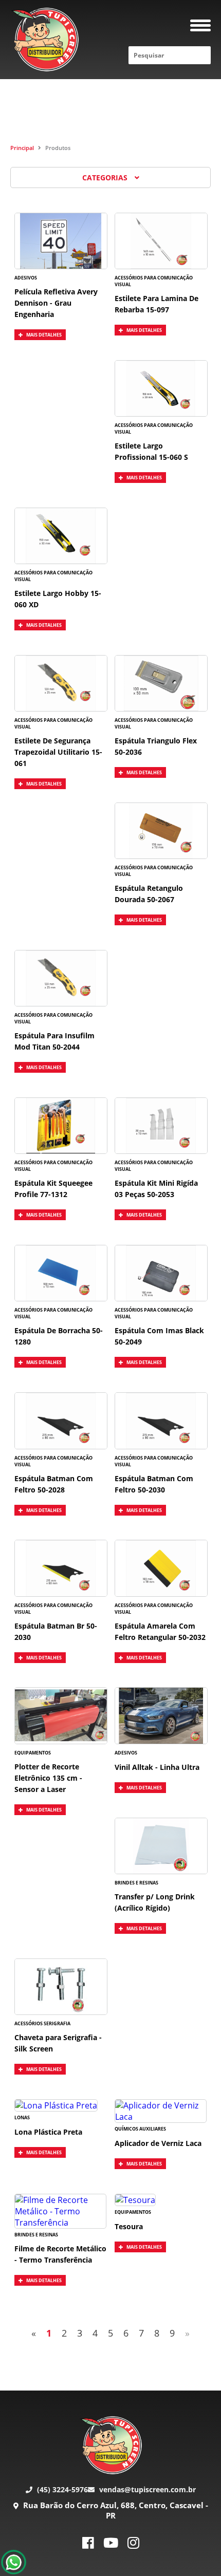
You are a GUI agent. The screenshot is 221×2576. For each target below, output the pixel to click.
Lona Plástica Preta (48, 2132)
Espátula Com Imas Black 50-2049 (159, 1336)
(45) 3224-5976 (61, 2489)
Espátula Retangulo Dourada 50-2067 (149, 894)
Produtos (58, 148)
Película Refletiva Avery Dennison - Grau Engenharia (56, 303)
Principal (22, 148)
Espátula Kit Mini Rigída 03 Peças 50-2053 (156, 1189)
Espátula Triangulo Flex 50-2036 (156, 746)
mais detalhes (43, 335)
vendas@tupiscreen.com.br (146, 2489)
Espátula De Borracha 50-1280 (59, 1336)
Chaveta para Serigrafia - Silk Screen (58, 2043)
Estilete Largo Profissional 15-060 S (151, 451)
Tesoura (129, 2226)
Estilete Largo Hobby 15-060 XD (58, 599)
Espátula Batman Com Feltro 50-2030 (154, 1484)
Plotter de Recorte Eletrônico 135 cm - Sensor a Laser (48, 1778)
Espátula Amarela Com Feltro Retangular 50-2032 (160, 1631)
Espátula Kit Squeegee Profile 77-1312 (53, 1189)
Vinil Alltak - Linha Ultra (157, 1767)
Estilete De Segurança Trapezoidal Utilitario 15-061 (58, 752)
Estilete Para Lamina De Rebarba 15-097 (156, 304)
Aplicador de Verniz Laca (158, 2143)
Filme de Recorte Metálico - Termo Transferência (60, 2254)
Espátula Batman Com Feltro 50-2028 (54, 1484)
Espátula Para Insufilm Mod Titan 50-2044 (54, 1041)
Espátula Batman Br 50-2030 (56, 1631)
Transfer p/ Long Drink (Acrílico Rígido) (155, 1902)
